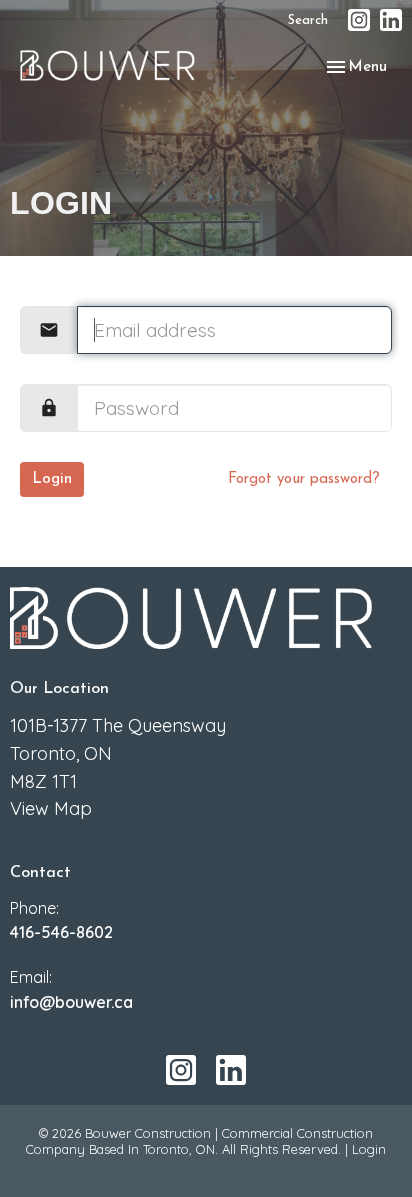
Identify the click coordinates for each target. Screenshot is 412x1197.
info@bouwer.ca (71, 1002)
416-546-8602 (61, 932)
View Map (51, 808)
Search (308, 20)
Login (52, 479)
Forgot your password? (304, 479)
